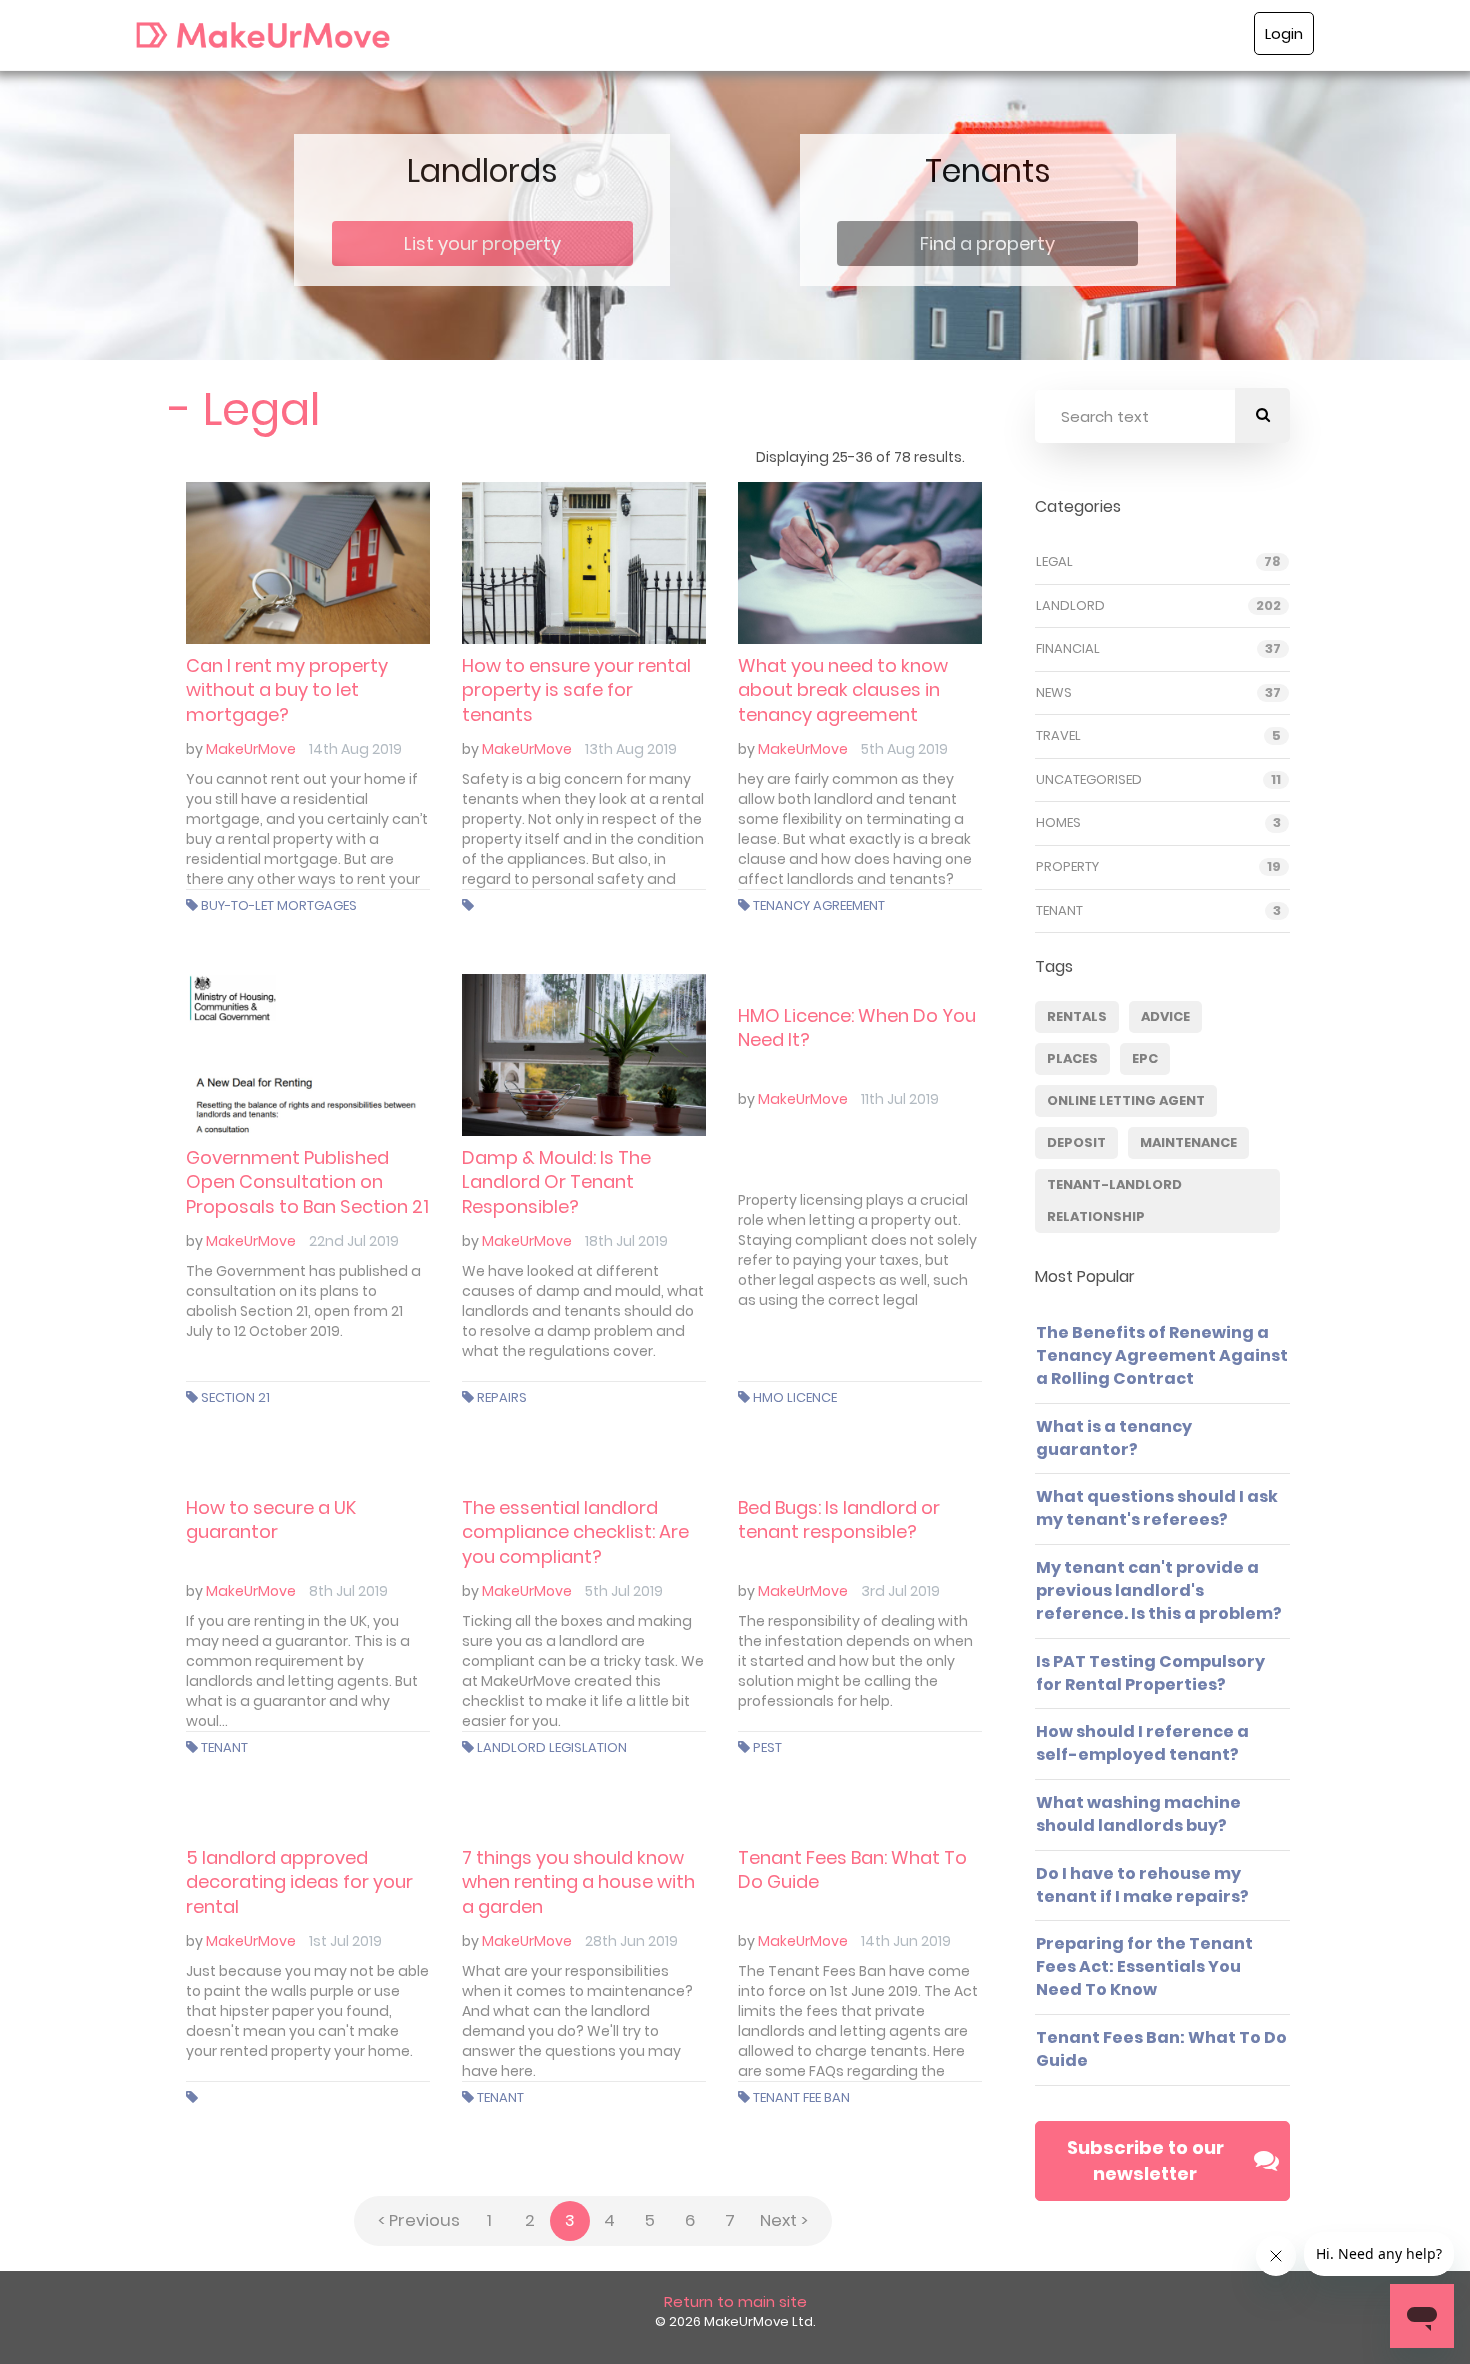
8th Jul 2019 (348, 1591)
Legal (1054, 562)
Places (1072, 1058)
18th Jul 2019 (626, 1241)
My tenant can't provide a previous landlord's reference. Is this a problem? (1159, 1590)
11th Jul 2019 (900, 1099)
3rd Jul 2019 (900, 1591)
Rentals (1077, 1016)
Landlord (1070, 606)
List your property (482, 243)
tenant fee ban (801, 2097)
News (1054, 693)
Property (1067, 867)
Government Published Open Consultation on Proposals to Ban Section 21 (307, 1182)
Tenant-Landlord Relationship (1114, 1200)
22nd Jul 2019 (354, 1241)
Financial (1068, 649)
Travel (1058, 736)
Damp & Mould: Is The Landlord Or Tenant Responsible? (556, 1182)
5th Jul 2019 (624, 1591)
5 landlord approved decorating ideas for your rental (299, 1882)
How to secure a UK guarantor (271, 1519)
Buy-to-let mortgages (279, 905)
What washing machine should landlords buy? (1138, 1814)
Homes (1058, 823)
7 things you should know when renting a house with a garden (578, 1882)
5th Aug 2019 (904, 749)
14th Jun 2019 (906, 1941)
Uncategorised (1089, 780)
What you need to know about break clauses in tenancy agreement (843, 690)
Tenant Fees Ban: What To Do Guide (852, 1869)
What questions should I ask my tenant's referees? (1157, 1508)
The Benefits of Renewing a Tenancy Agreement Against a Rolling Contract (1162, 1355)
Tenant (224, 1747)
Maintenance (1188, 1142)
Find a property (987, 243)
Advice (1165, 1016)
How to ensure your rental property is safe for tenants (576, 690)
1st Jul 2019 (345, 1941)
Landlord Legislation (552, 1747)
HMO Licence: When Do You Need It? (857, 1027)
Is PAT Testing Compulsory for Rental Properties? (1150, 1673)
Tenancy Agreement (819, 905)
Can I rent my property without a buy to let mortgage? (287, 690)
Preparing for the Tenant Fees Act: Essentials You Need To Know (1144, 1966)
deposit (1076, 1142)
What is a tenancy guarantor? (1114, 1438)
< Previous (419, 2220)
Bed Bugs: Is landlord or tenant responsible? (839, 1519)
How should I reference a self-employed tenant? (1142, 1743)
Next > (784, 2220)
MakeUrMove (251, 749)
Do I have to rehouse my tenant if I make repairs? (1142, 1885)
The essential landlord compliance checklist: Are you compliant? (575, 1532)
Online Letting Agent (1126, 1100)
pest (767, 1747)
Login (1284, 33)
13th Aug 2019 (631, 749)
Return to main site (735, 2301)
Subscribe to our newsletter (1145, 2160)
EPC (1145, 1058)
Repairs (502, 1397)
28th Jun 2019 (631, 1941)
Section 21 (235, 1397)
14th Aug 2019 (355, 749)
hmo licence (795, 1397)
